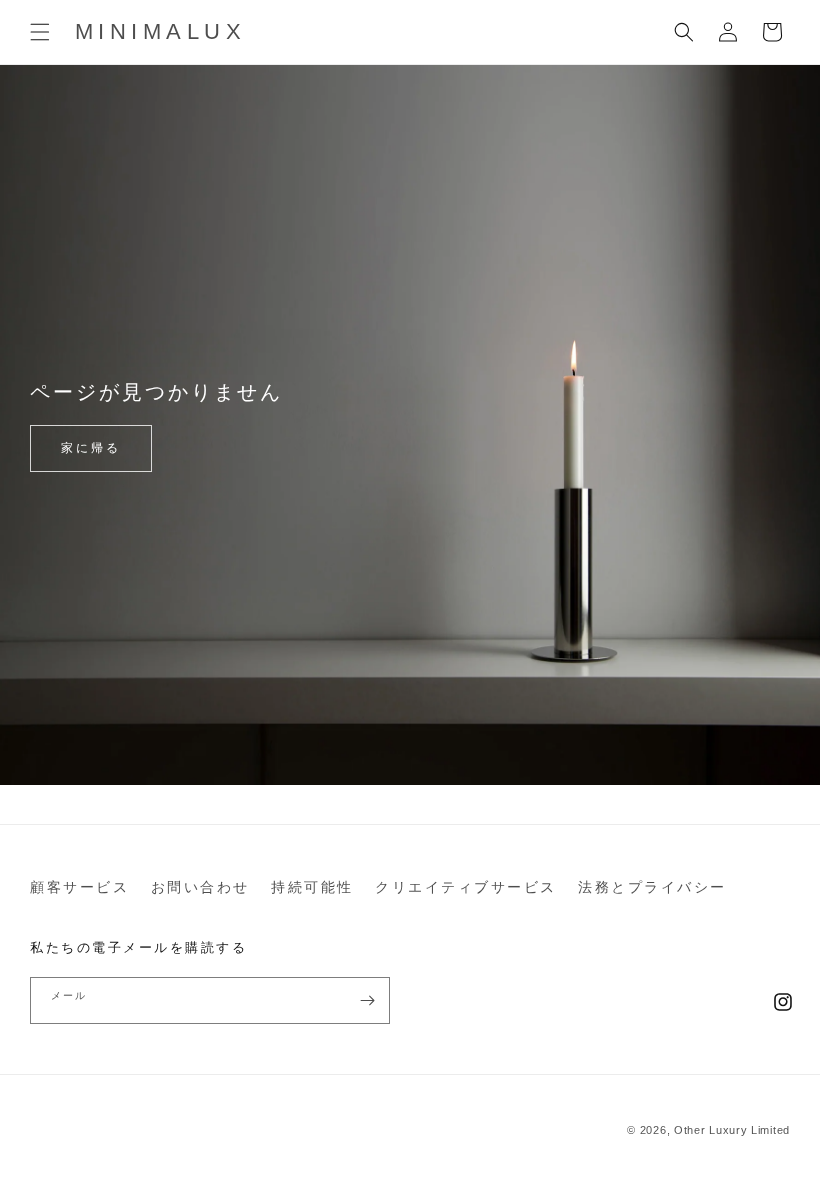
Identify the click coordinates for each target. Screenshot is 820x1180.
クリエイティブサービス (466, 887)
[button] (40, 32)
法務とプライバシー (652, 887)
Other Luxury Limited (732, 1130)
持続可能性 (312, 887)
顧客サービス (79, 887)
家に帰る (91, 448)
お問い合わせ (200, 887)
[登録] (367, 1000)
